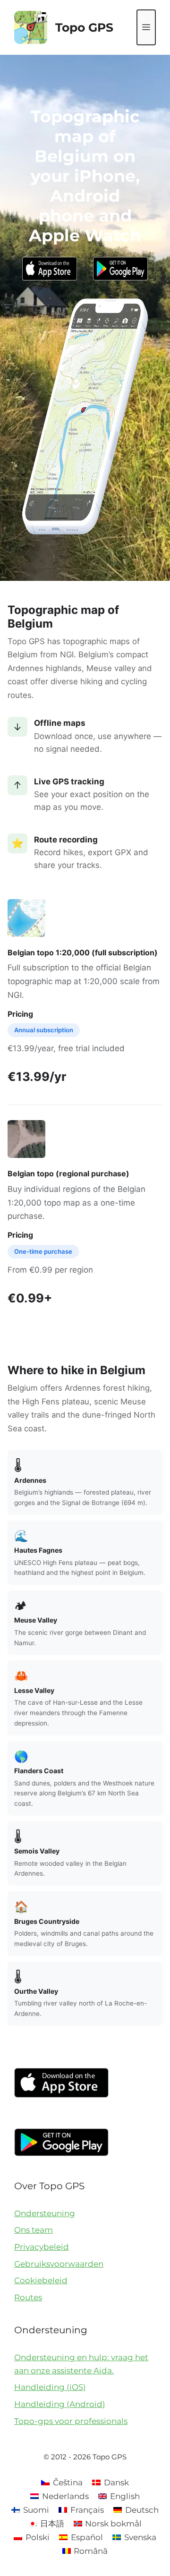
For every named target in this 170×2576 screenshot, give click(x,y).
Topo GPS (84, 27)
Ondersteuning (45, 2213)
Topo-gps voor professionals (71, 2421)
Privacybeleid (42, 2247)
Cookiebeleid (41, 2280)
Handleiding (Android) (60, 2404)
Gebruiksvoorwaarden (59, 2264)
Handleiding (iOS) (50, 2387)
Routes (28, 2297)
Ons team (34, 2230)
